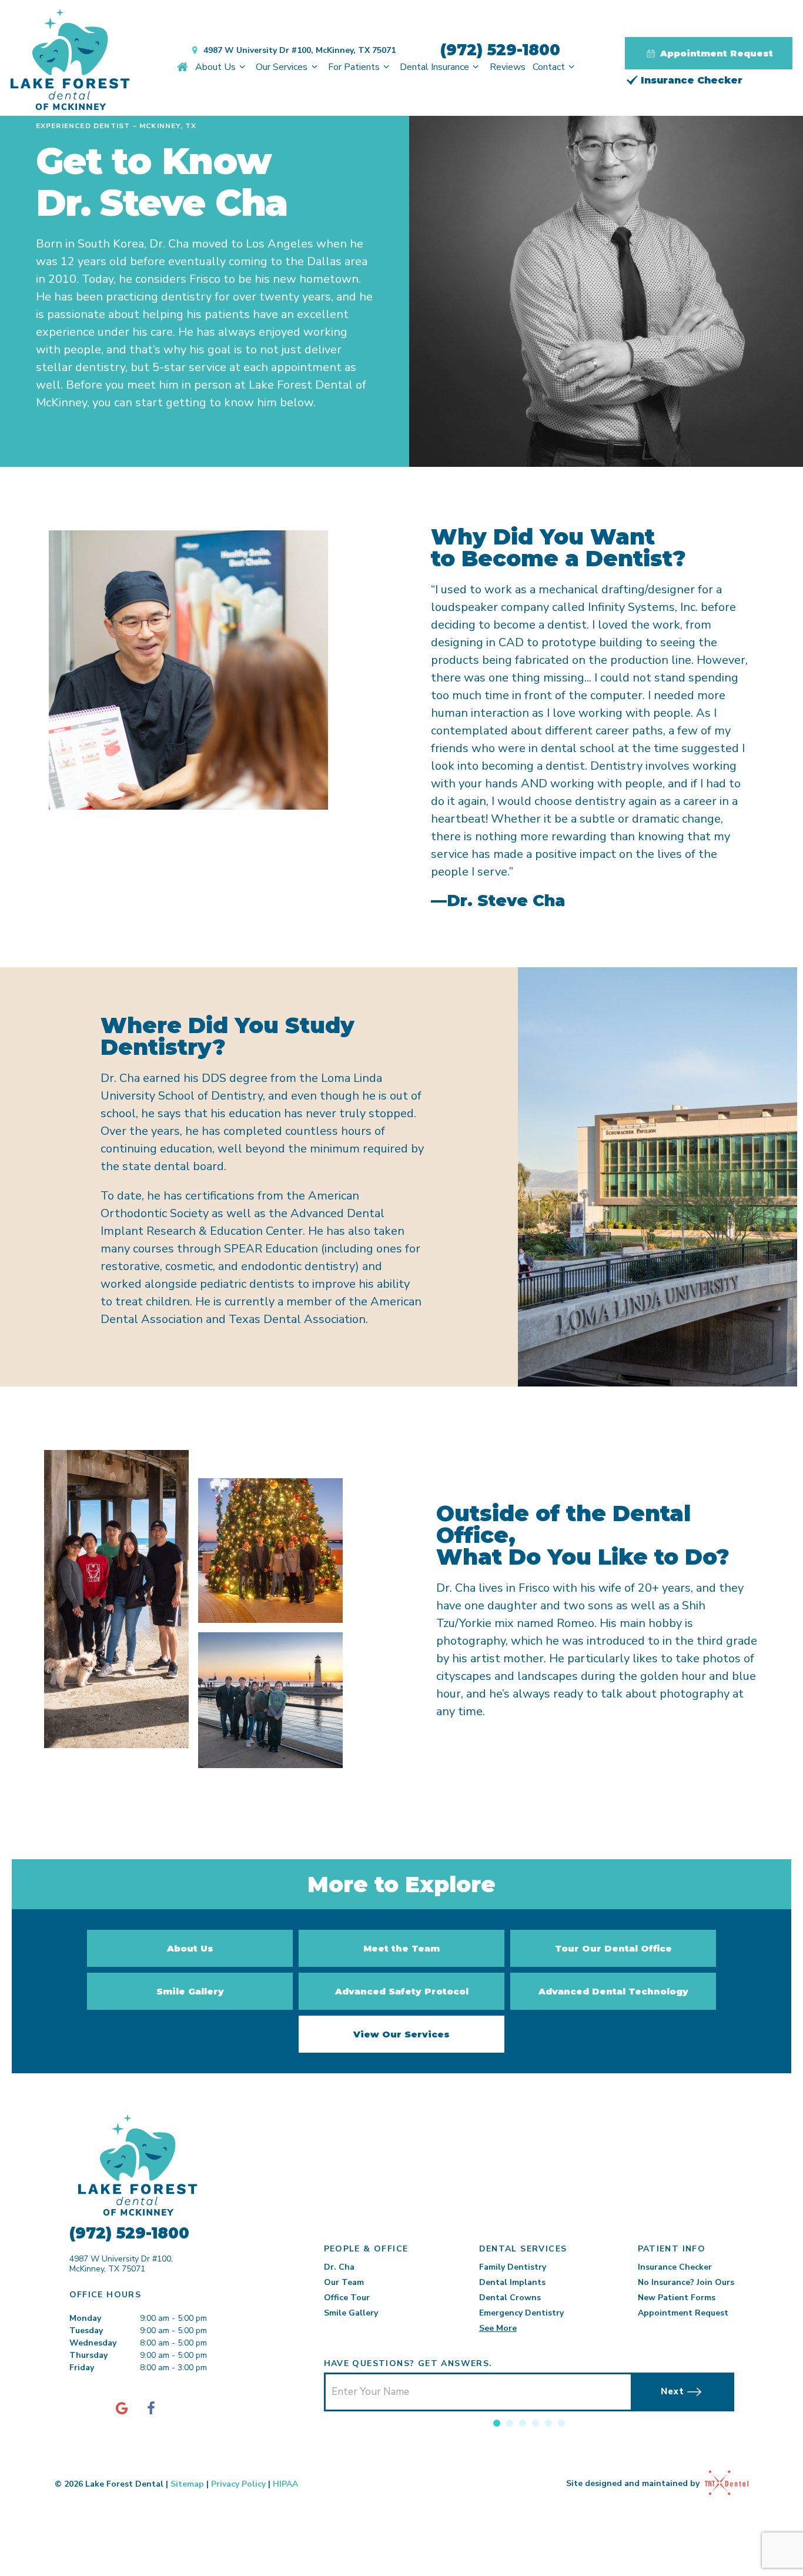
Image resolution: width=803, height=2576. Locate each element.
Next (672, 2391)
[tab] (497, 2423)
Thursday (88, 2355)
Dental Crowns (510, 2298)
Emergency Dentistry (521, 2313)
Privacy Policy (238, 2484)
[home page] (70, 61)
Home (183, 67)
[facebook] (151, 2408)
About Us (215, 67)
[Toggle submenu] (242, 67)
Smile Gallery (190, 1991)
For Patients (354, 67)
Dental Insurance (434, 67)
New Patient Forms (677, 2298)
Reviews (508, 67)
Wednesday (93, 2343)
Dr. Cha (339, 2267)
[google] (122, 2408)
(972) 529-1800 (500, 50)
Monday (85, 2318)
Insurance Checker (690, 80)
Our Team (344, 2282)
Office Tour (347, 2298)
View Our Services (401, 2034)
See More (498, 2328)
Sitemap (187, 2484)
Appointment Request (715, 53)
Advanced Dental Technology (613, 1991)
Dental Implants (512, 2282)
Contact (549, 67)
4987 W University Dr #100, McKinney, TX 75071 (300, 50)
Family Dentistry (513, 2267)
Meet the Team (401, 1948)
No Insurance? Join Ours (686, 2282)
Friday (82, 2368)
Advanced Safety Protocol (402, 1991)
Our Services (282, 67)
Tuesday (86, 2331)
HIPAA (285, 2484)
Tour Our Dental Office (613, 1948)
